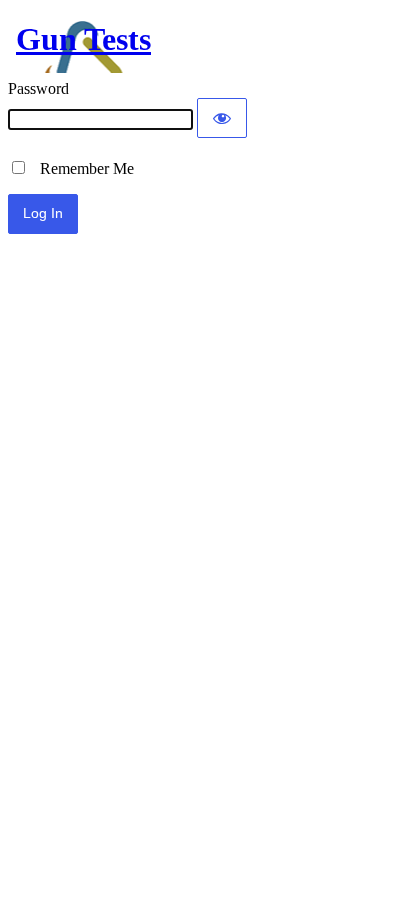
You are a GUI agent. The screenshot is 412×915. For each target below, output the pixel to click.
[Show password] (222, 118)
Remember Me (81, 168)
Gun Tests (83, 39)
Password (38, 88)
